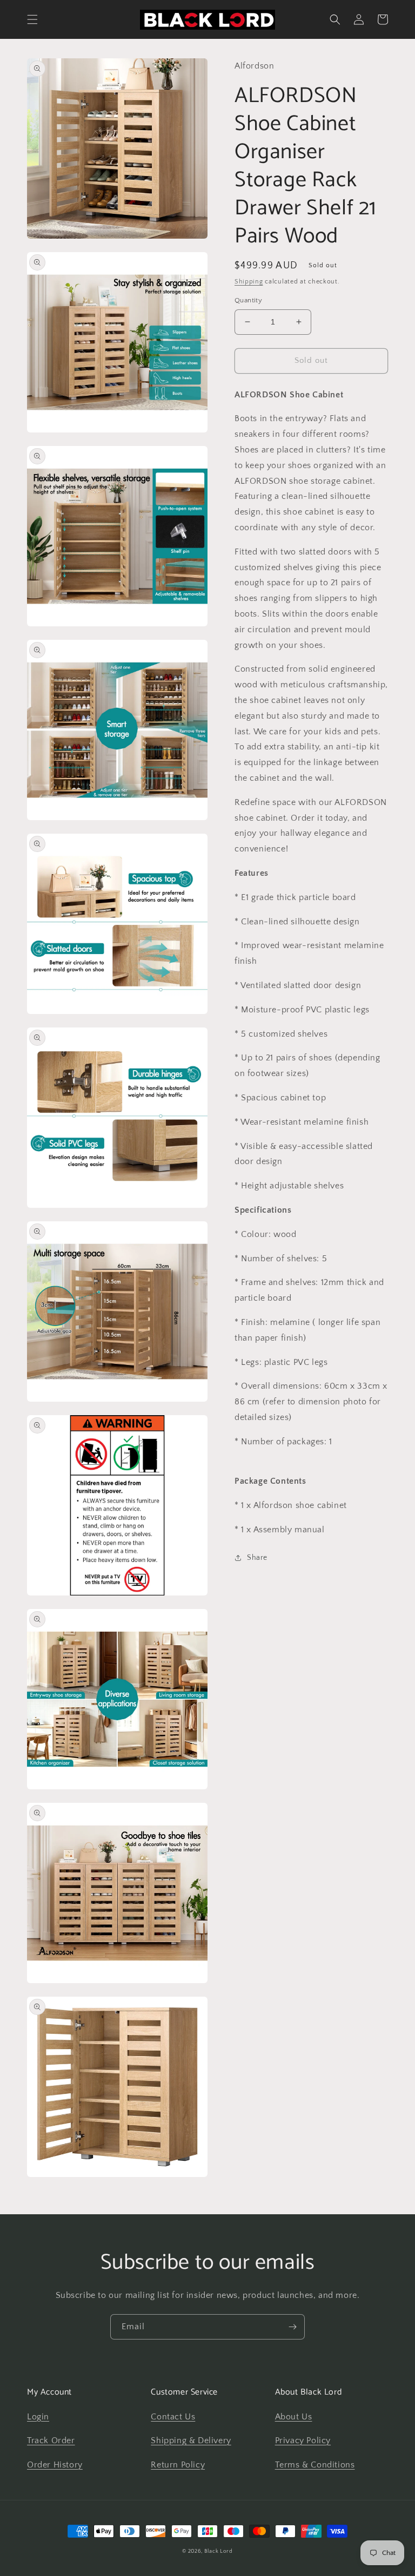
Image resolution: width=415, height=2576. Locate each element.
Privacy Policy (303, 2440)
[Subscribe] (292, 2327)
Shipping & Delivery (191, 2440)
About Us (294, 2417)
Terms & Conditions (315, 2465)
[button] (32, 19)
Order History (55, 2465)
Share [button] (257, 1558)
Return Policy (178, 2465)
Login (38, 2417)
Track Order (51, 2440)
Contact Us (173, 2417)
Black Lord (219, 2551)
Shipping (249, 282)
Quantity (248, 300)
